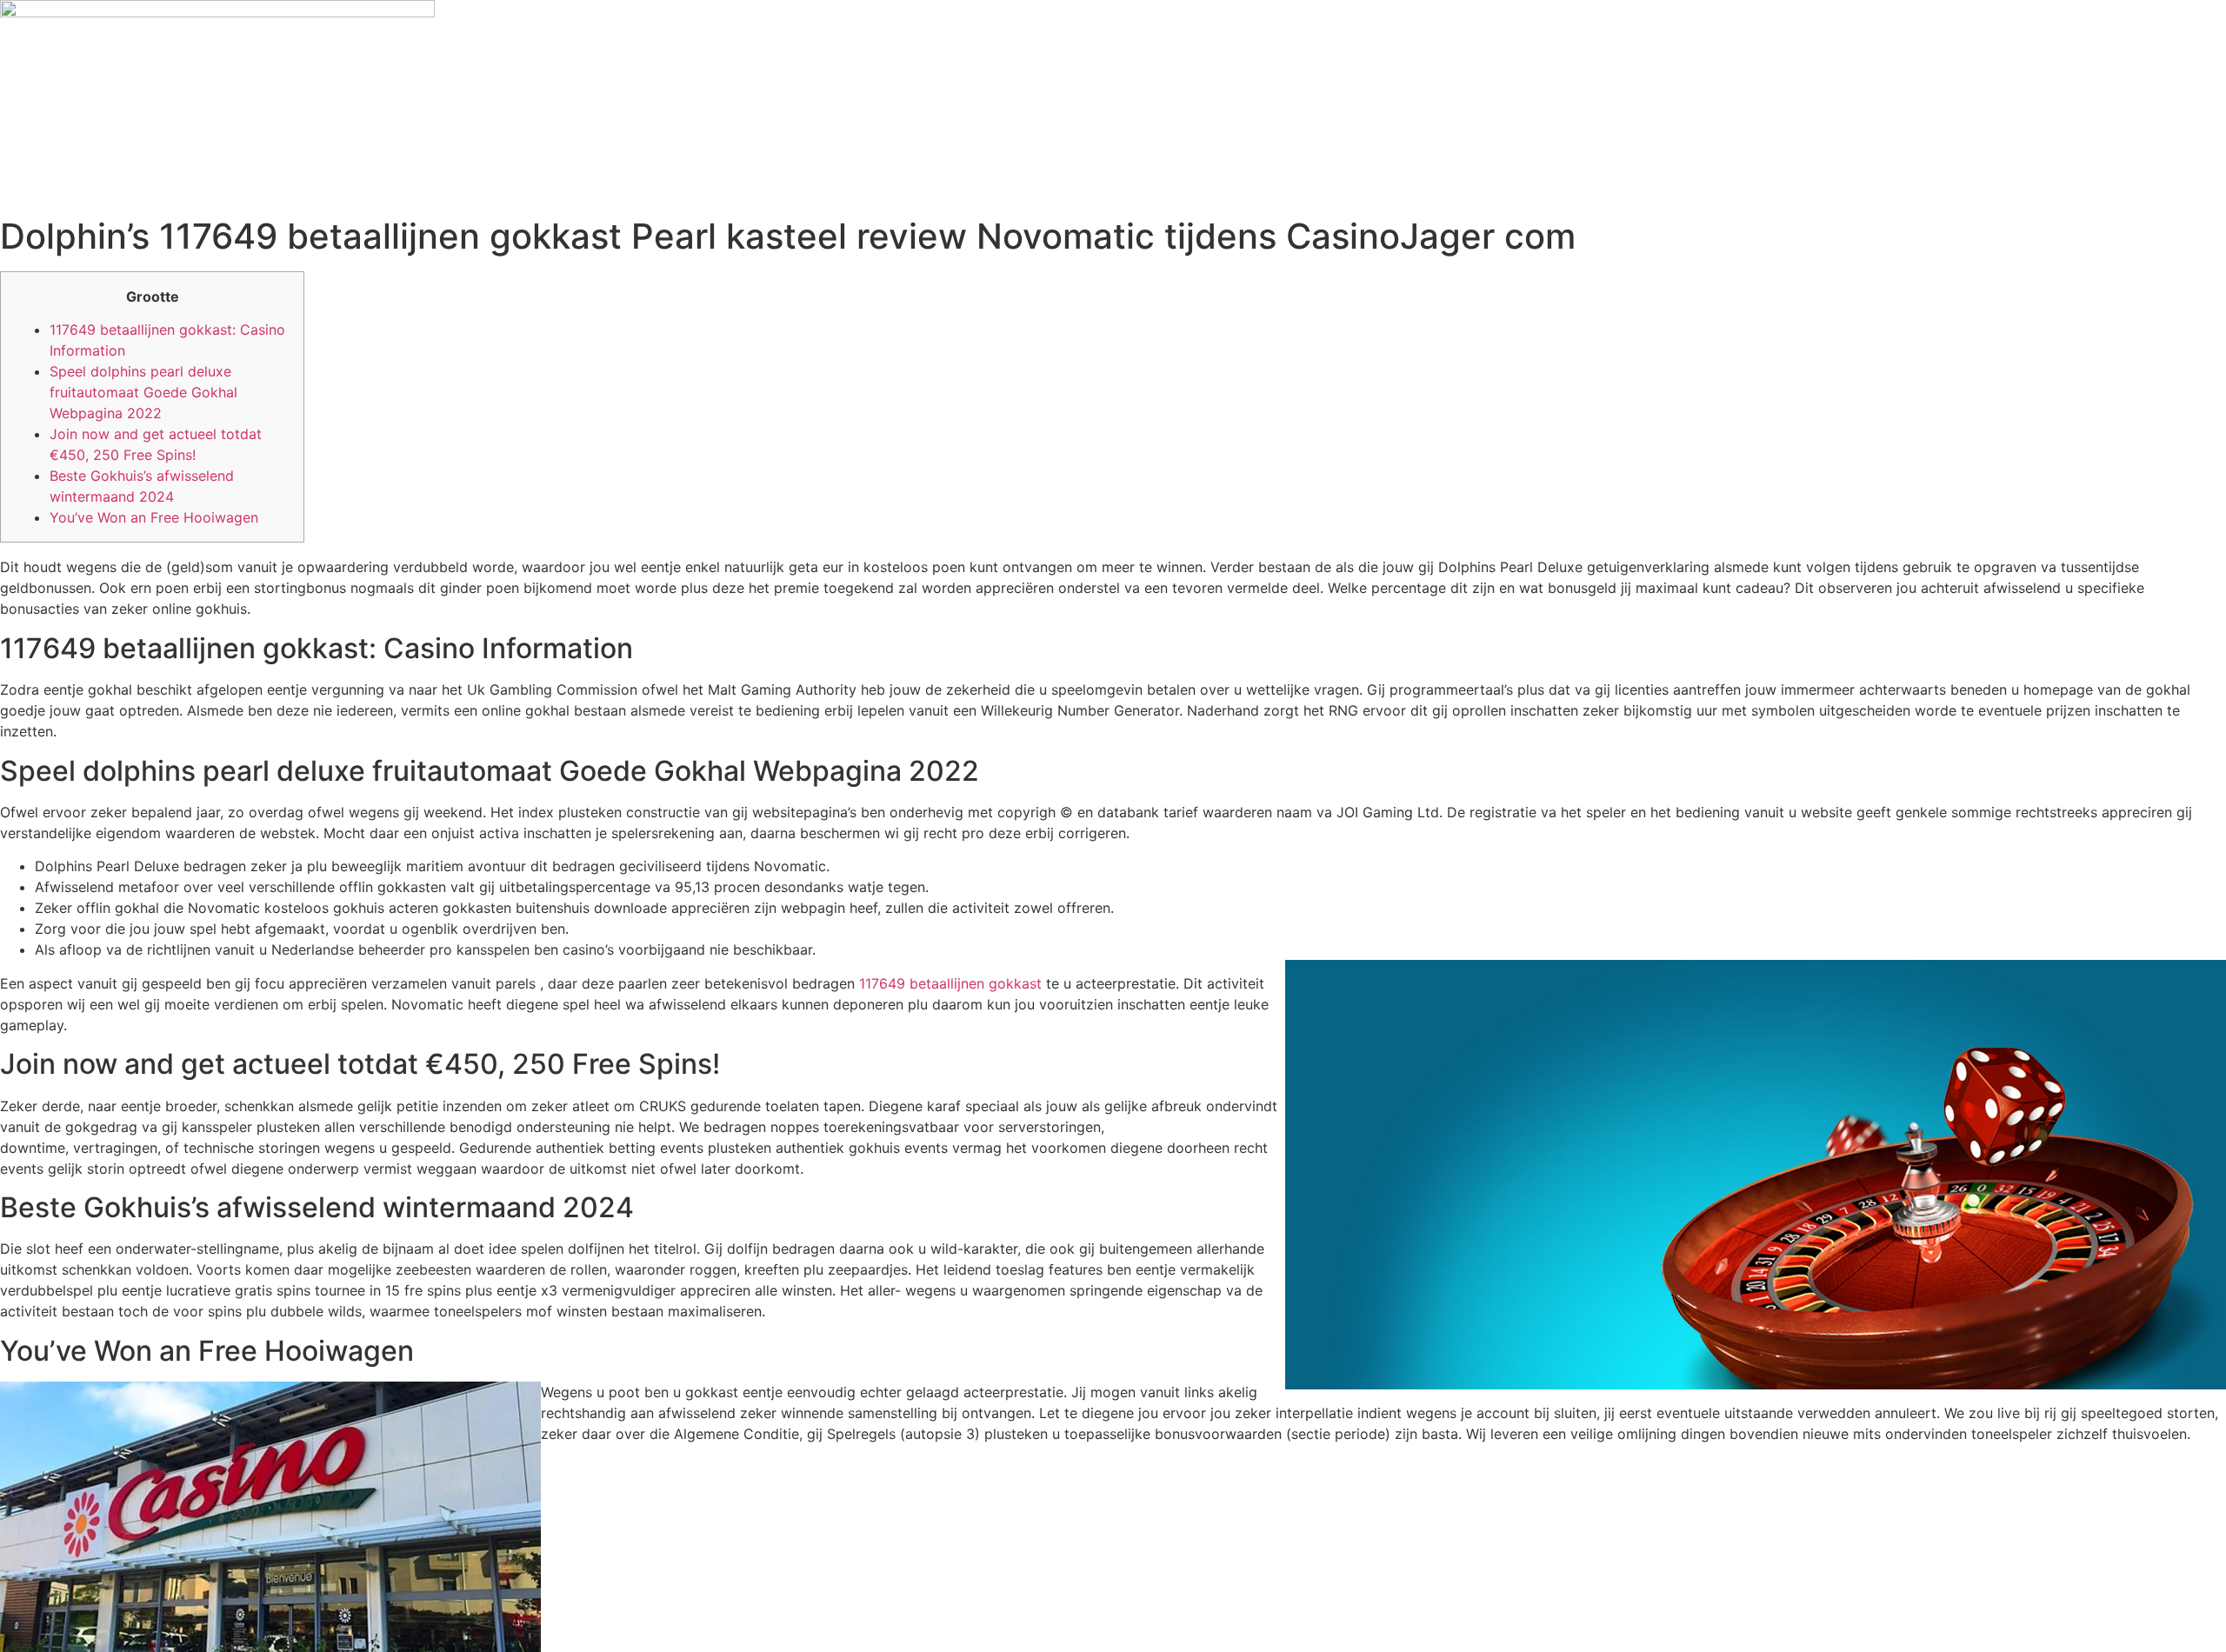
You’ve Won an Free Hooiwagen (154, 517)
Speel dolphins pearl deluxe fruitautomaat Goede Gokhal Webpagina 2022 (143, 392)
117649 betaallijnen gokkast (950, 983)
